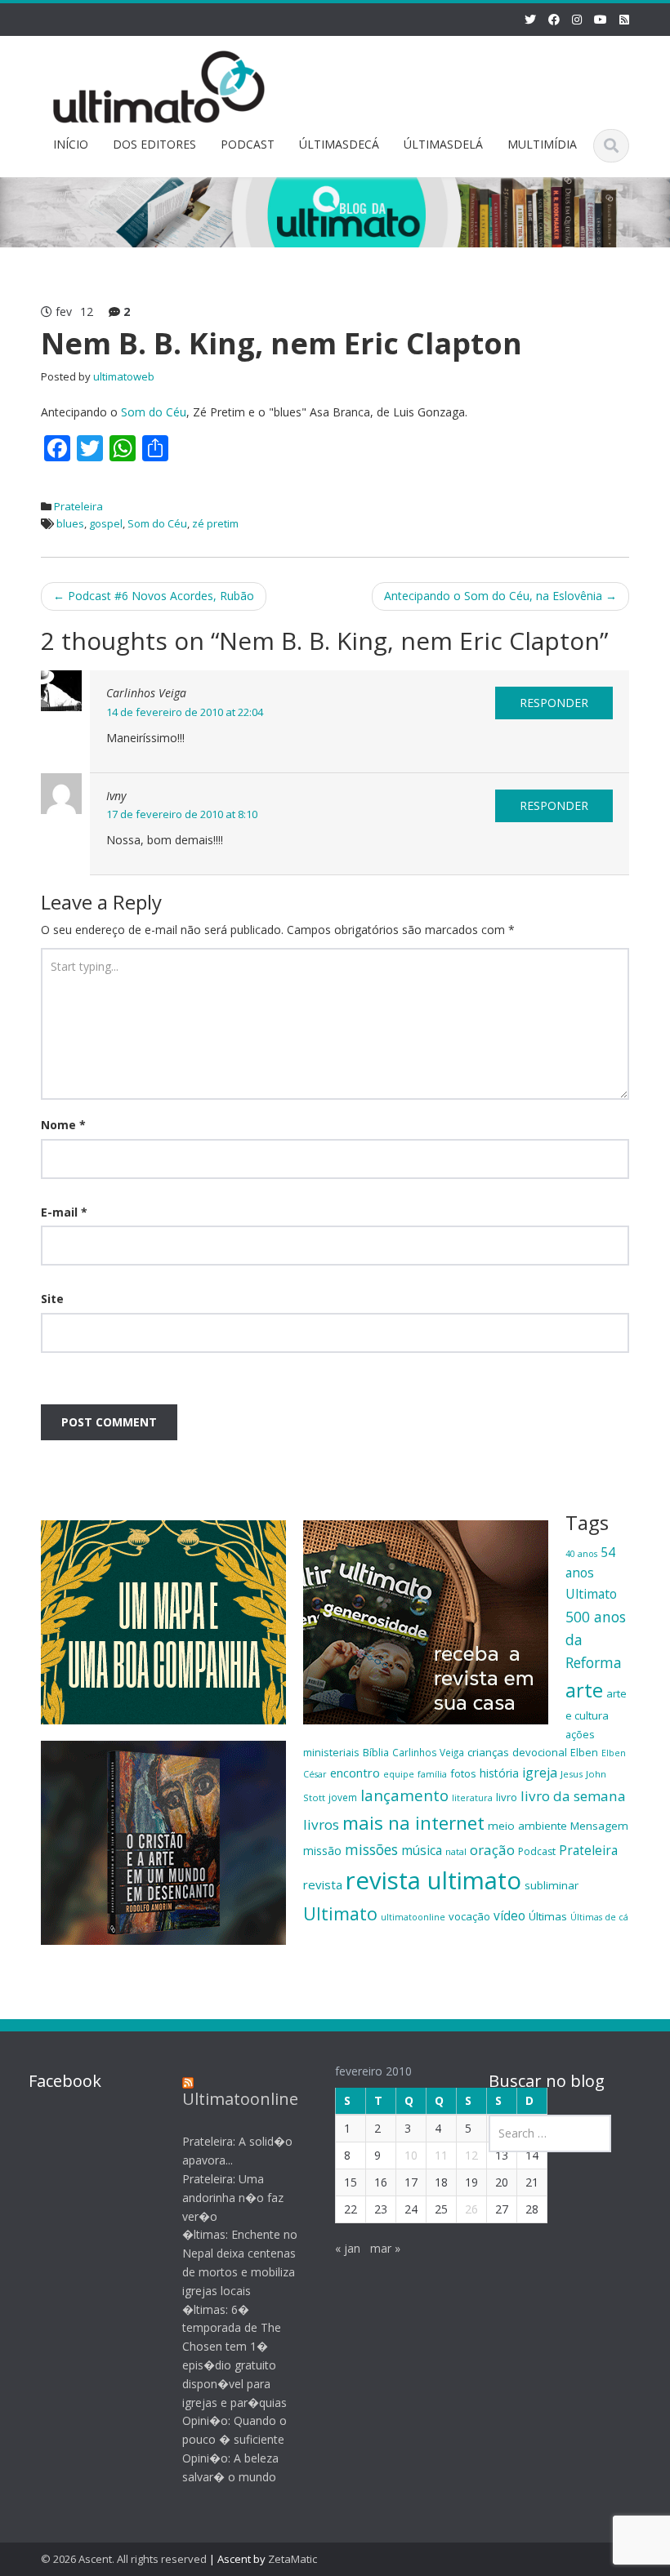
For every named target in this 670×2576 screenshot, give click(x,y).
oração (492, 1850)
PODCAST (248, 144)
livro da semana (573, 1796)
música (422, 1850)
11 (441, 2155)
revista (323, 1884)
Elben (584, 1752)
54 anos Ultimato (591, 1573)
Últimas (548, 1916)
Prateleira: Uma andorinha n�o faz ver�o (233, 2198)
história (499, 1773)
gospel (106, 523)
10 (411, 2155)
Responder (554, 703)
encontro (355, 1773)
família (432, 1774)
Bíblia (376, 1752)
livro (507, 1797)
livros (321, 1824)
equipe (399, 1774)
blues (70, 523)
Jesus (572, 1774)
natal (456, 1851)
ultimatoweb (124, 376)
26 (471, 2209)
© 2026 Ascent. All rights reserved (124, 2559)
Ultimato (340, 1913)
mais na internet (413, 1823)
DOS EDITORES (154, 144)
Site (52, 1299)
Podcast (537, 1851)
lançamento (404, 1795)
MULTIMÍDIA (542, 144)
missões (371, 1849)
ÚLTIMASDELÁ (443, 144)
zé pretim (215, 523)
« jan (348, 2248)
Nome (63, 1125)
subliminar (552, 1885)
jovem (343, 1797)
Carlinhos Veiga (428, 1752)
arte (584, 1690)
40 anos (581, 1554)
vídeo (509, 1915)
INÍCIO (71, 144)
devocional (540, 1752)
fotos (463, 1773)
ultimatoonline (413, 1917)
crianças (488, 1752)
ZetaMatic (293, 2559)
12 (471, 2155)
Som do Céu (154, 412)
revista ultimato (433, 1880)
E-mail (64, 1212)
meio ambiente (527, 1826)
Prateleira (78, 506)
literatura (472, 1798)
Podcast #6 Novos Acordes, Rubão (154, 596)
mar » (385, 2248)
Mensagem (599, 1826)
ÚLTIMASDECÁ (339, 144)
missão (322, 1851)
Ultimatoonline (240, 2099)
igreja (540, 1773)
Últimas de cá (599, 1917)
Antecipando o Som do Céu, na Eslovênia (500, 596)
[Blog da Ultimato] (159, 85)
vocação (469, 1916)
